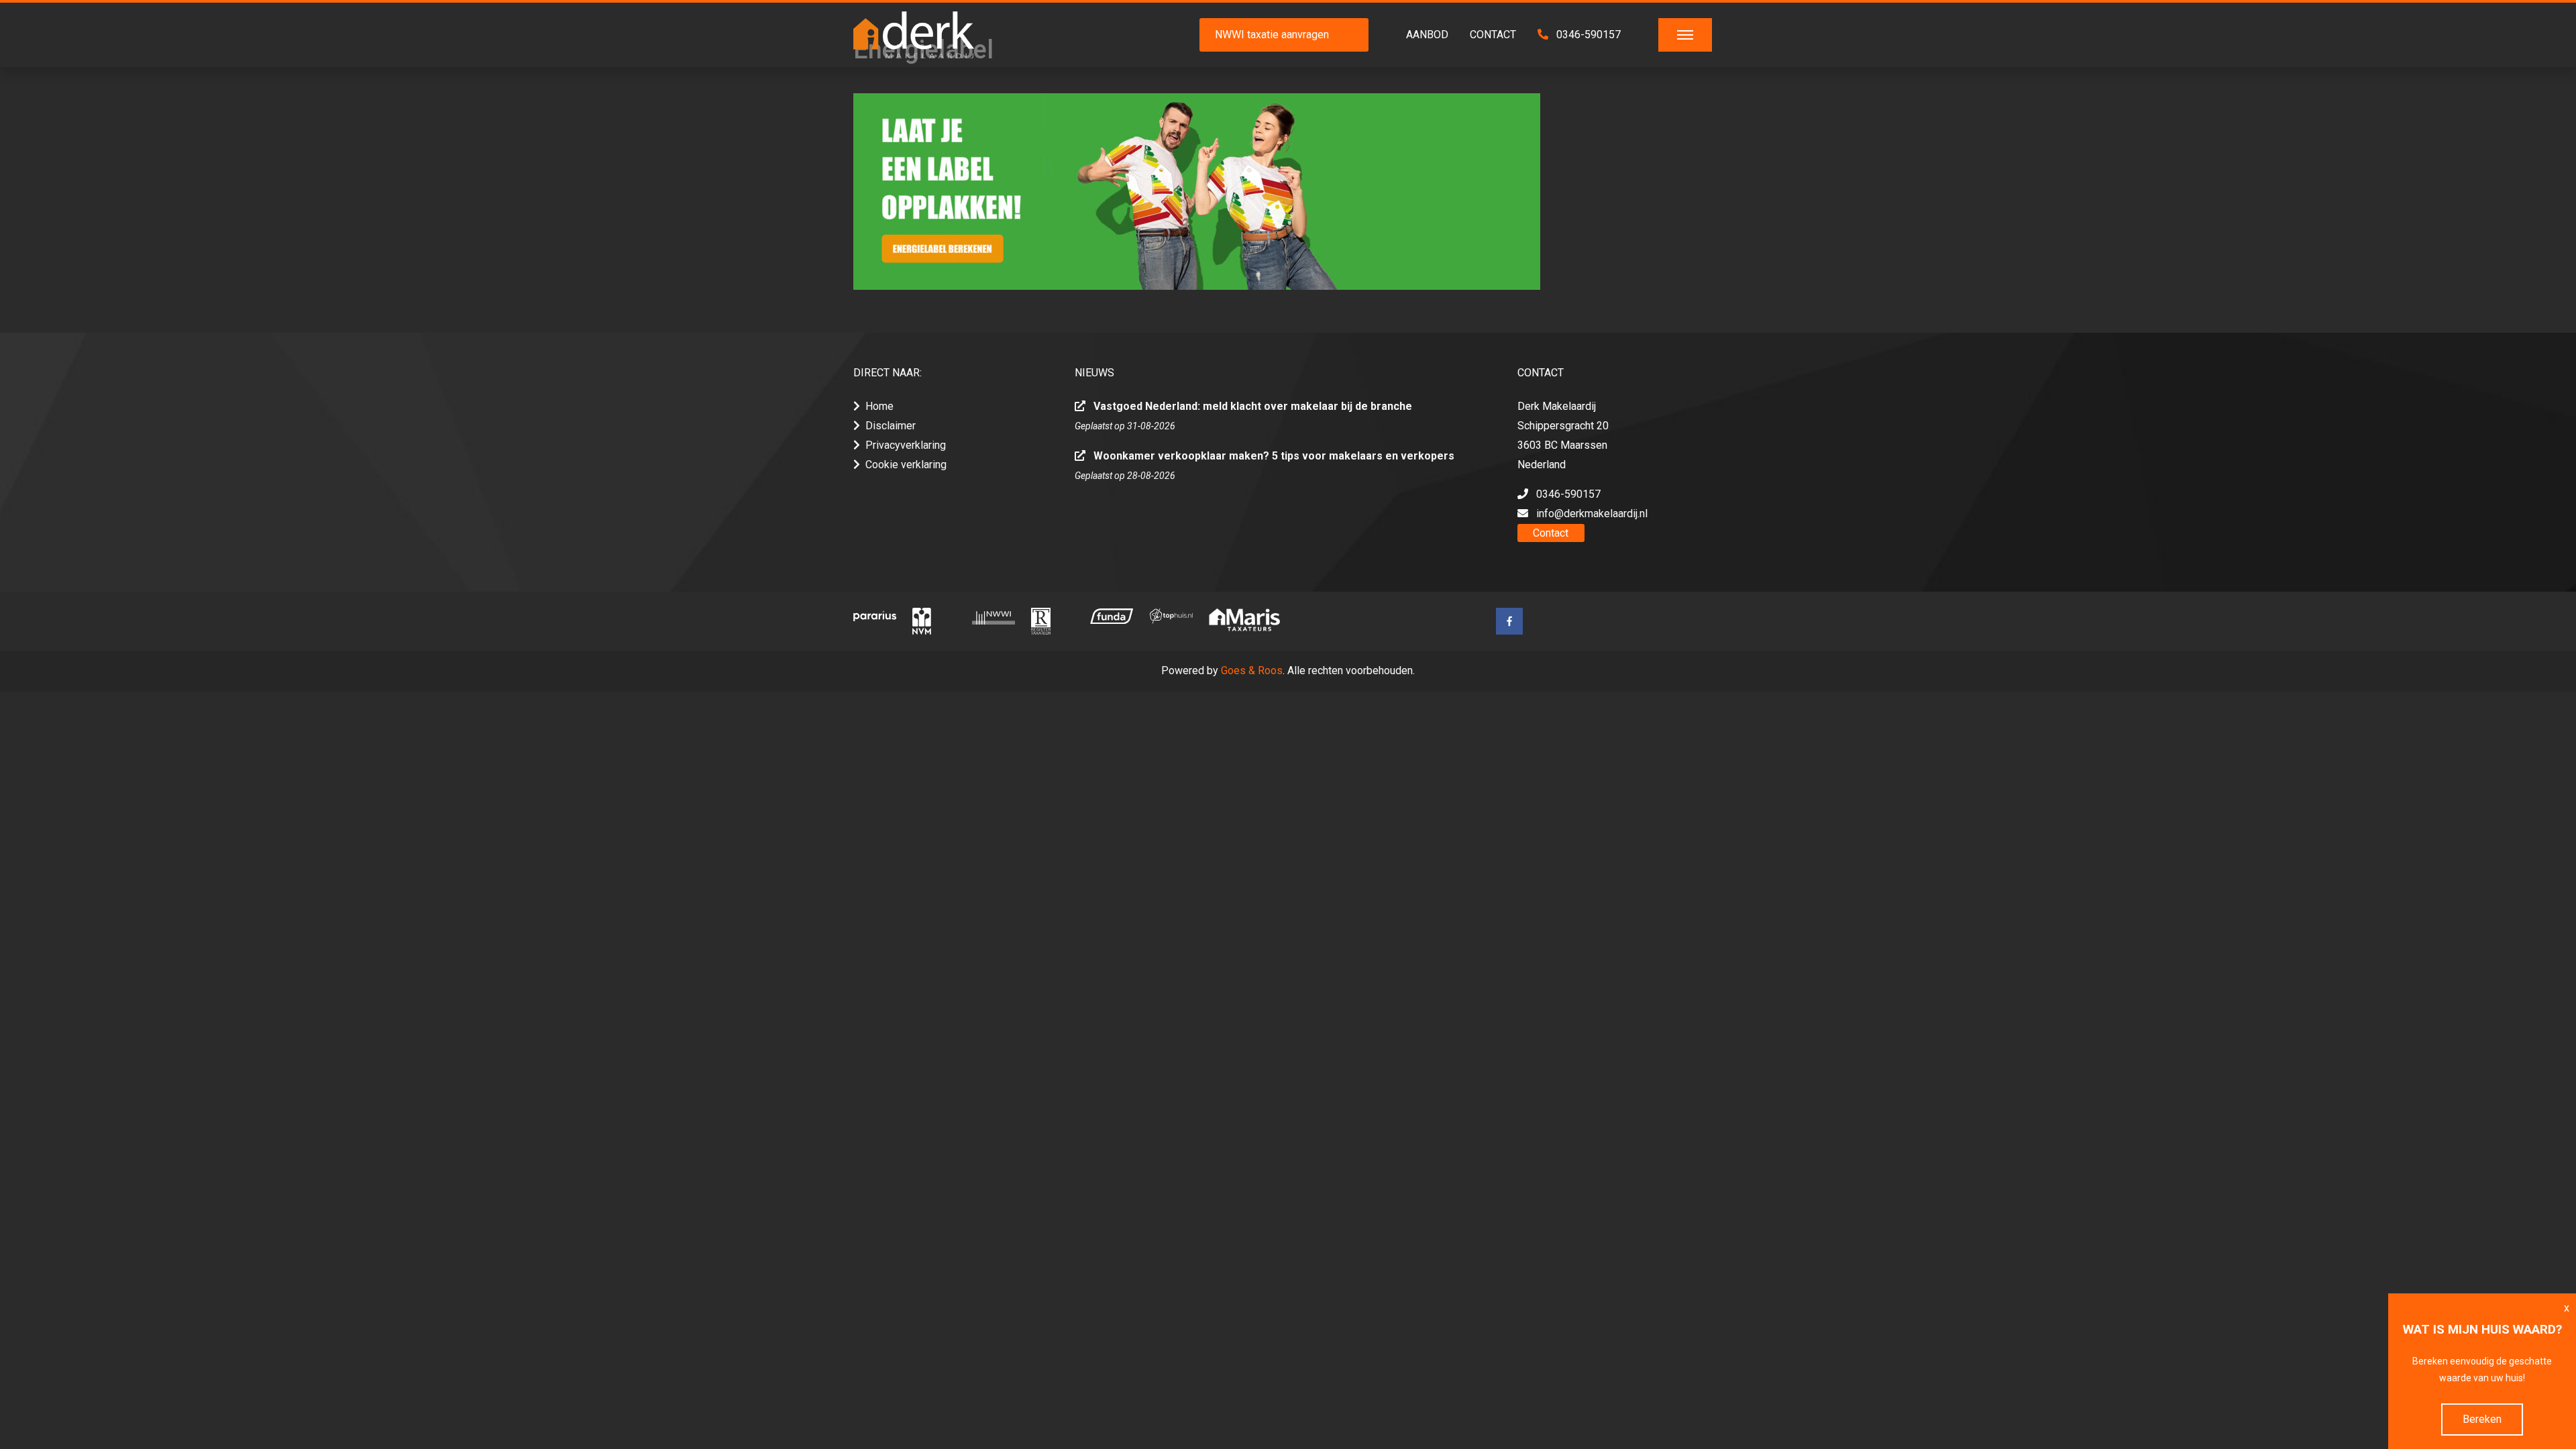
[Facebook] (1509, 621)
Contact (1493, 35)
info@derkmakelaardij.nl (1592, 514)
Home (879, 406)
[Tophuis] (1171, 616)
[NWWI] (994, 616)
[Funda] (1112, 616)
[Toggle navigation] (1685, 35)
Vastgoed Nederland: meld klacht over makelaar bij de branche (1253, 406)
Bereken (2482, 1419)
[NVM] (934, 621)
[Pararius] (875, 616)
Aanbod (1427, 35)
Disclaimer (891, 426)
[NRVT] (1053, 621)
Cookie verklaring (906, 465)
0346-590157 (1587, 35)
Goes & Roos (1252, 670)
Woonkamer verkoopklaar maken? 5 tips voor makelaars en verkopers (1274, 456)
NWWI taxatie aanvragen (1272, 35)
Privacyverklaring (906, 445)
